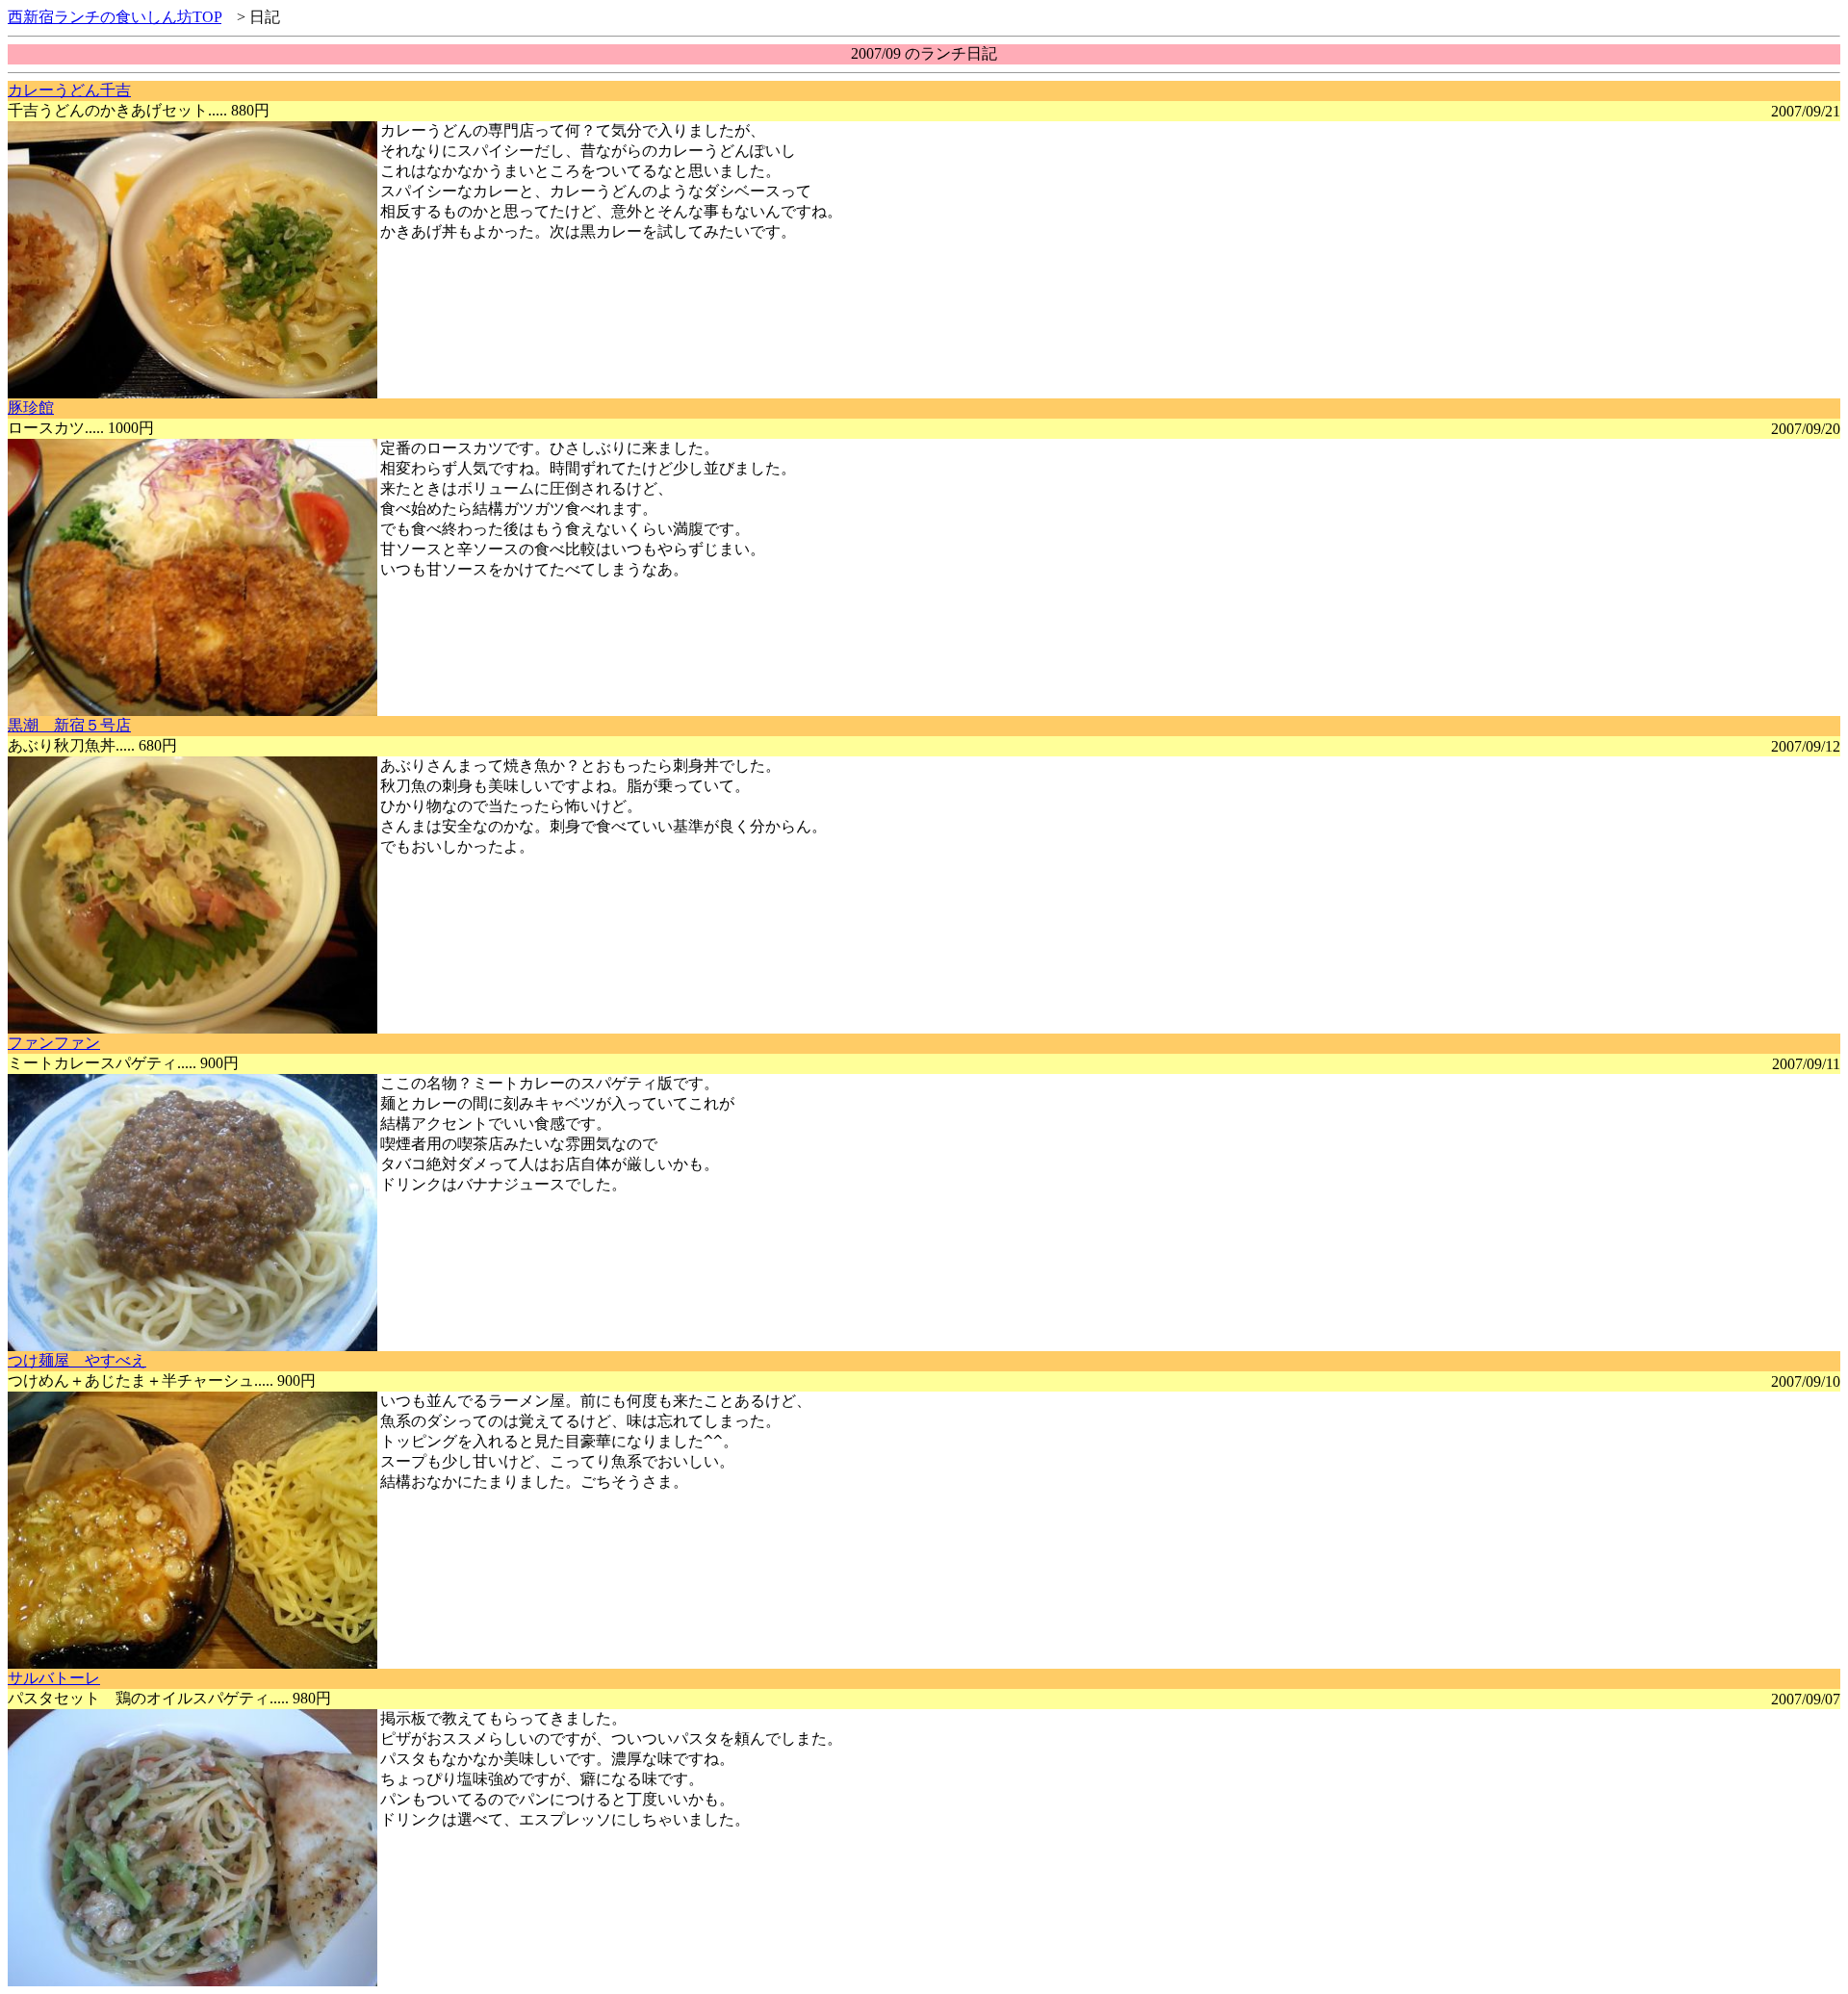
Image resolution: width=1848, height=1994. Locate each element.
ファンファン (54, 1043)
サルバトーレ (54, 1678)
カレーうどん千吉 (69, 90)
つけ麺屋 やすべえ (77, 1360)
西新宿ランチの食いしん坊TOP (115, 17)
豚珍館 (31, 408)
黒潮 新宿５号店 (69, 725)
